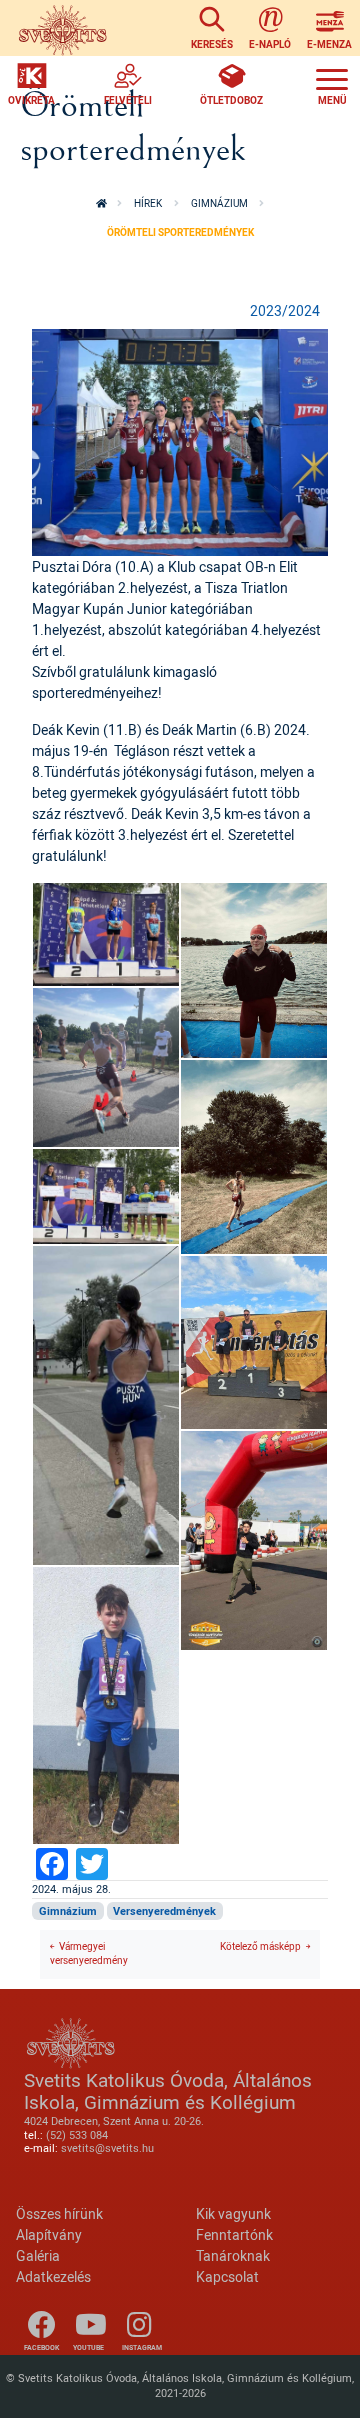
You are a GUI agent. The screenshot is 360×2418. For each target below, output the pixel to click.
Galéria (38, 2255)
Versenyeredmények (164, 1911)
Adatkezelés (53, 2276)
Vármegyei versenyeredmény (89, 1954)
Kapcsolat (227, 2276)
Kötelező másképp (260, 1946)
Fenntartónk (234, 2234)
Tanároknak (233, 2255)
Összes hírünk (59, 2213)
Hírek (148, 203)
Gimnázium (219, 203)
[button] (180, 440)
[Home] (62, 28)
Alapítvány (49, 2234)
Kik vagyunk (233, 2213)
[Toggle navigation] (332, 84)
